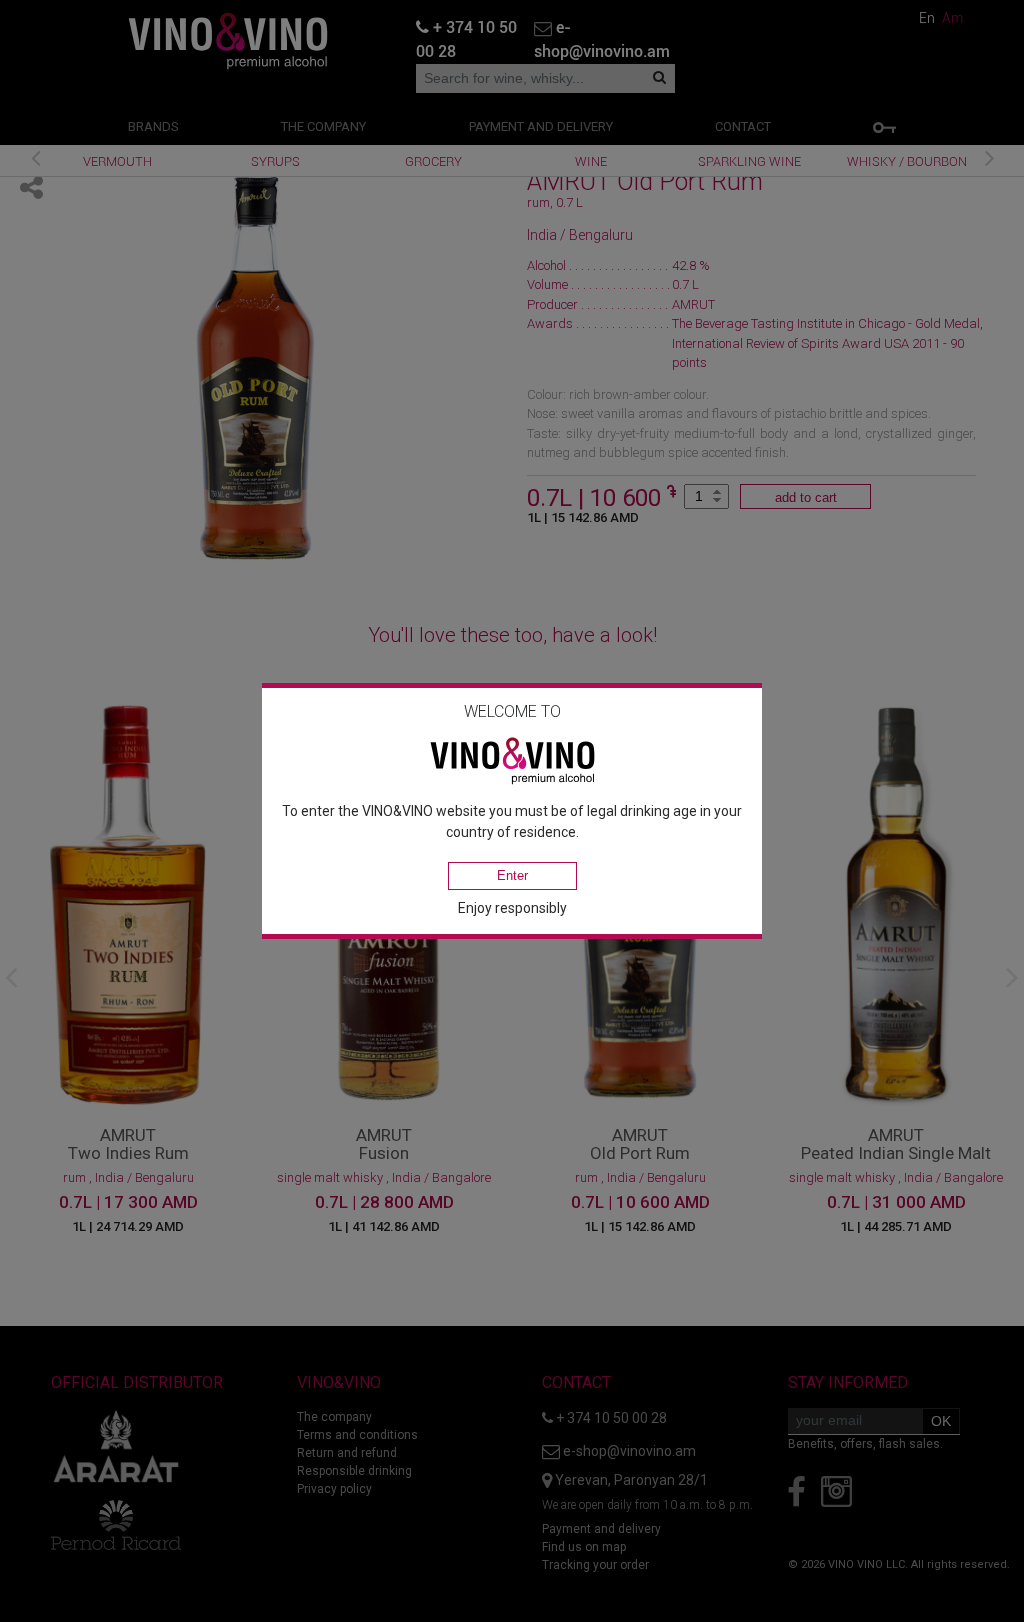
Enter (512, 875)
